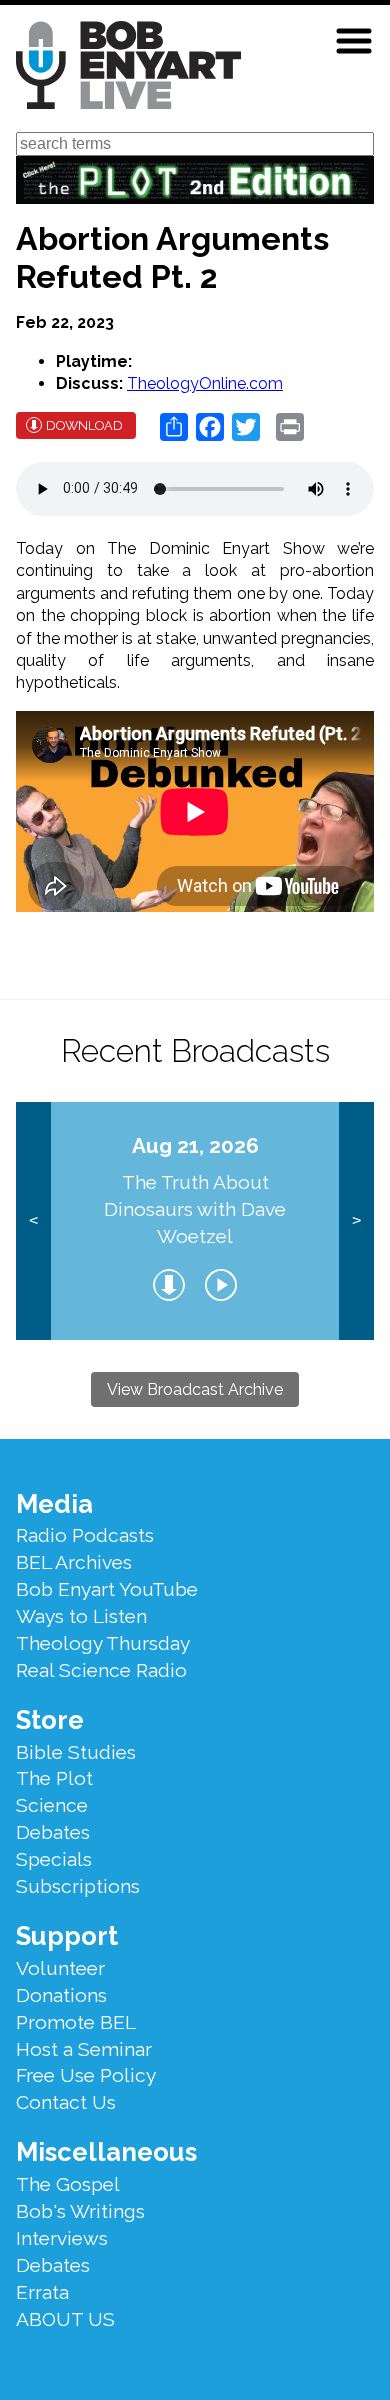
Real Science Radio (101, 1670)
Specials (54, 1859)
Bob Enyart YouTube (107, 1589)
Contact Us (66, 2102)
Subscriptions (78, 1886)
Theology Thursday (103, 1643)
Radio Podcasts (85, 1535)
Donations (61, 1995)
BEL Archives (74, 1562)
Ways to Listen (81, 1616)
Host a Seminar (84, 2049)
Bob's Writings (80, 2211)
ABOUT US (65, 2319)
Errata (42, 2292)
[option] (195, 1221)
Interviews (62, 2238)
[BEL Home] (128, 68)
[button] (354, 41)
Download (84, 425)
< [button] (33, 1220)
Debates (53, 1832)
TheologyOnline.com (205, 383)
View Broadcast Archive (195, 1389)
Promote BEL (76, 2022)
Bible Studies (76, 1752)
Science (52, 1805)
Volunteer (60, 1968)
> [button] (356, 1220)
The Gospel (68, 2184)
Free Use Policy (86, 2075)
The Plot (54, 1778)
